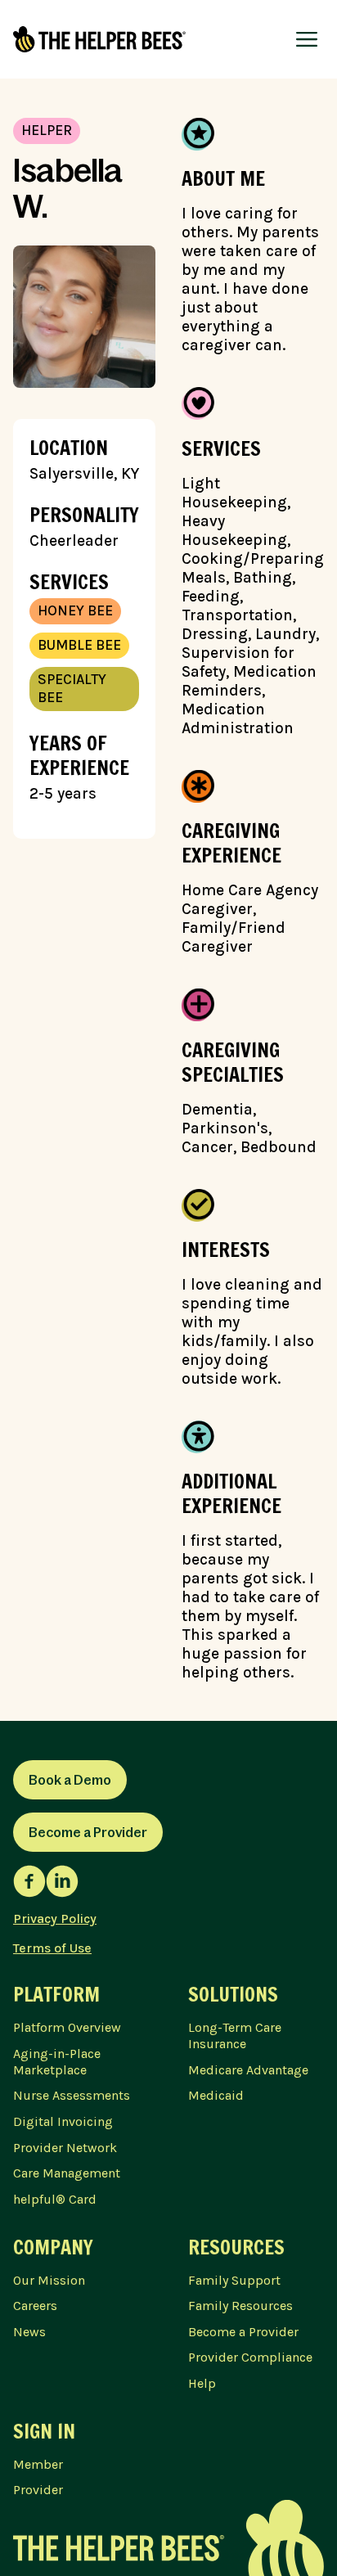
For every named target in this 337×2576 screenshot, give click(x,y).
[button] (307, 39)
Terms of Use (52, 1948)
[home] (99, 39)
